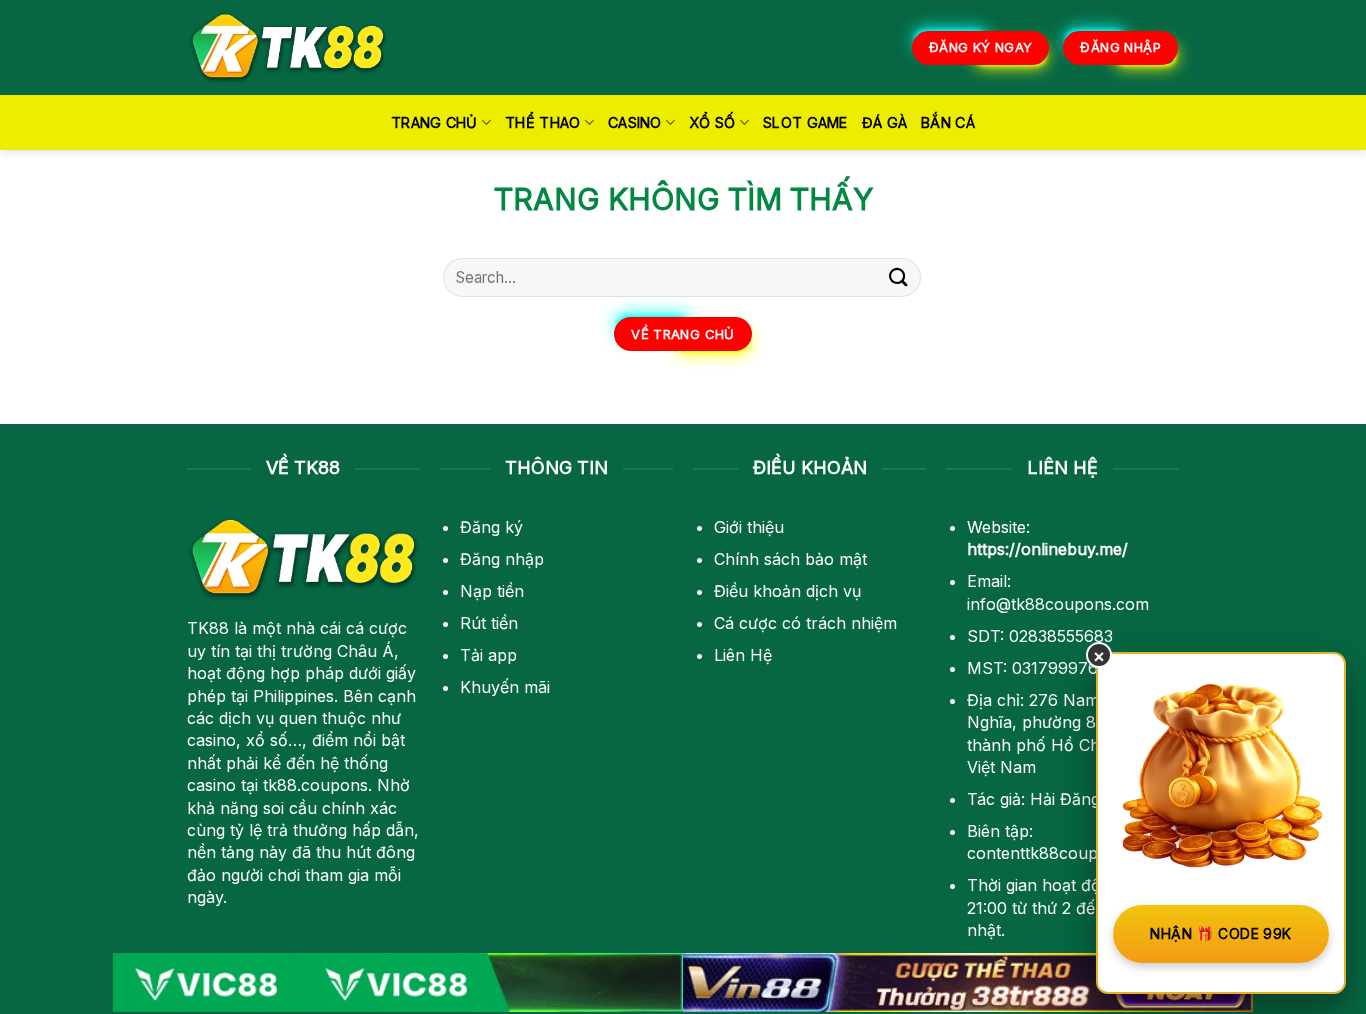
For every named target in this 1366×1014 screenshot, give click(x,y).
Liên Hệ (743, 655)
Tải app (488, 655)
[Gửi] (899, 277)
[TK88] (288, 47)
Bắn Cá (948, 122)
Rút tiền (489, 623)
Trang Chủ (434, 122)
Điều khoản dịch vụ (787, 591)
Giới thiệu (749, 527)
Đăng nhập (502, 559)
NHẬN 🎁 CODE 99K (1220, 933)
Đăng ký (491, 527)
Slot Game (805, 122)
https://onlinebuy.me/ (1047, 549)
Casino (635, 122)
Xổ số (712, 122)
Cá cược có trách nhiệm (805, 623)
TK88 (208, 628)
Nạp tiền (492, 591)
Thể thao (542, 122)
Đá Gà (884, 122)
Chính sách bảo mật (790, 559)
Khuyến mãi (505, 687)
